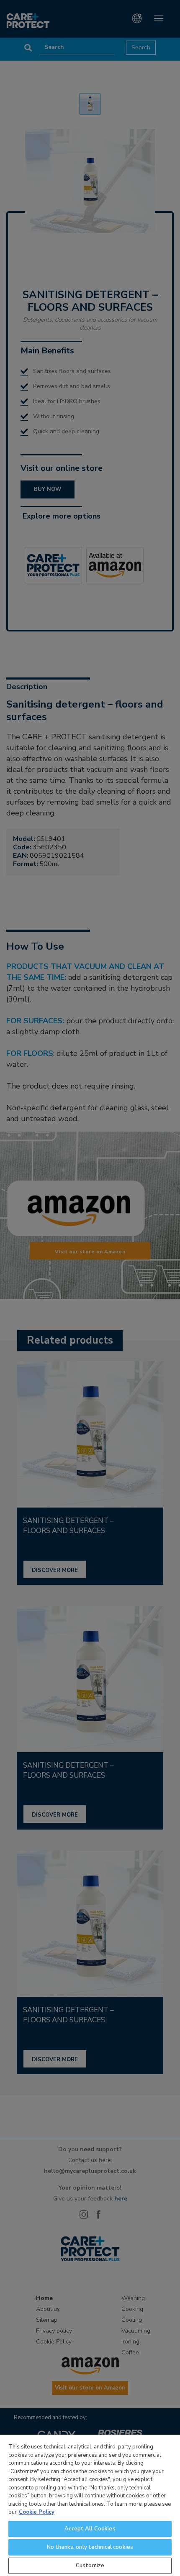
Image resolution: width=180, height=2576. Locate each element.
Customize (90, 2566)
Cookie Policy (37, 2512)
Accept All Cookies (90, 2529)
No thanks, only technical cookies (90, 2547)
